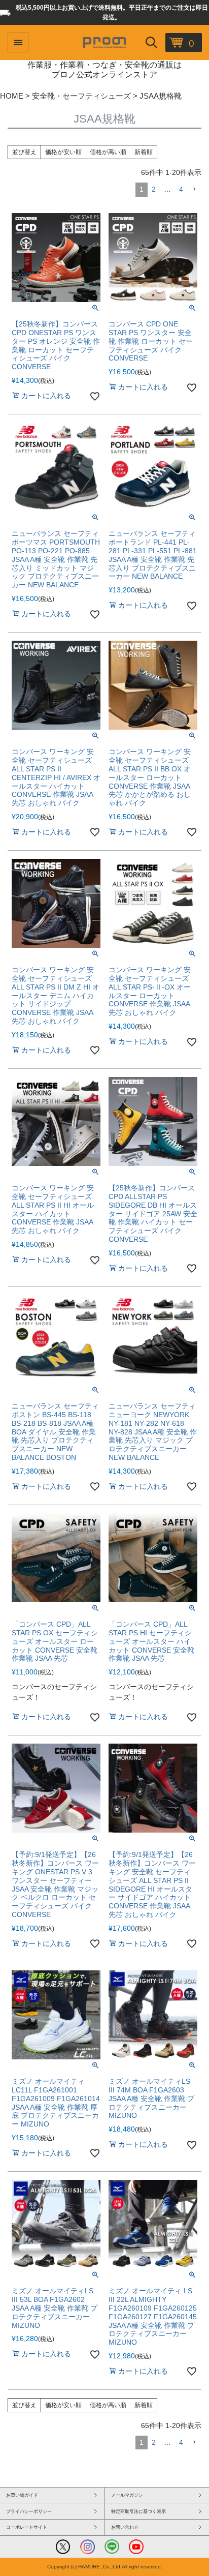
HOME (12, 96)
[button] (194, 189)
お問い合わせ (125, 2527)
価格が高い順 (108, 152)
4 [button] (181, 189)
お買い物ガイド (22, 2495)
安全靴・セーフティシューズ (81, 96)
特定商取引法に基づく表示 (138, 2511)
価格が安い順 (63, 152)
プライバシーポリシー (29, 2511)
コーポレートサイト (27, 2527)
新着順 (144, 152)
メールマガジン (127, 2495)
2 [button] (154, 189)
